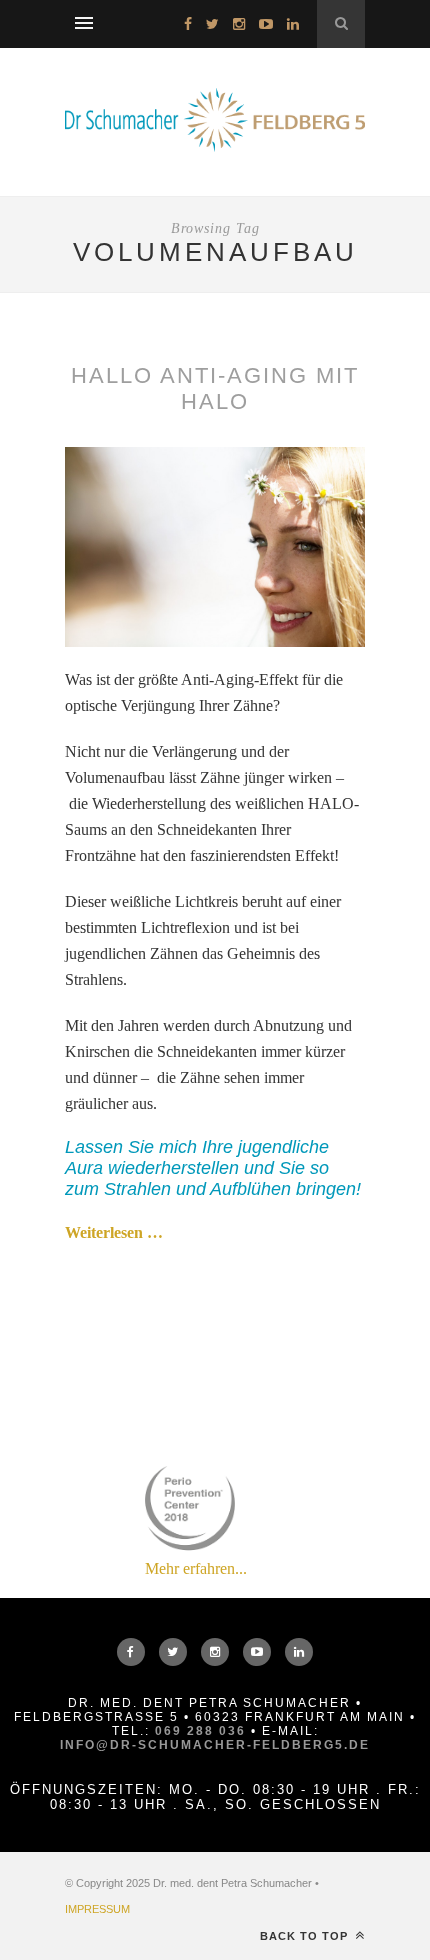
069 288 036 (200, 1731)
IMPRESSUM (97, 1909)
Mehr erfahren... (196, 1568)
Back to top (306, 1936)
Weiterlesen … (114, 1232)
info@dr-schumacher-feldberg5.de (215, 1745)
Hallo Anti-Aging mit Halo (215, 388)
